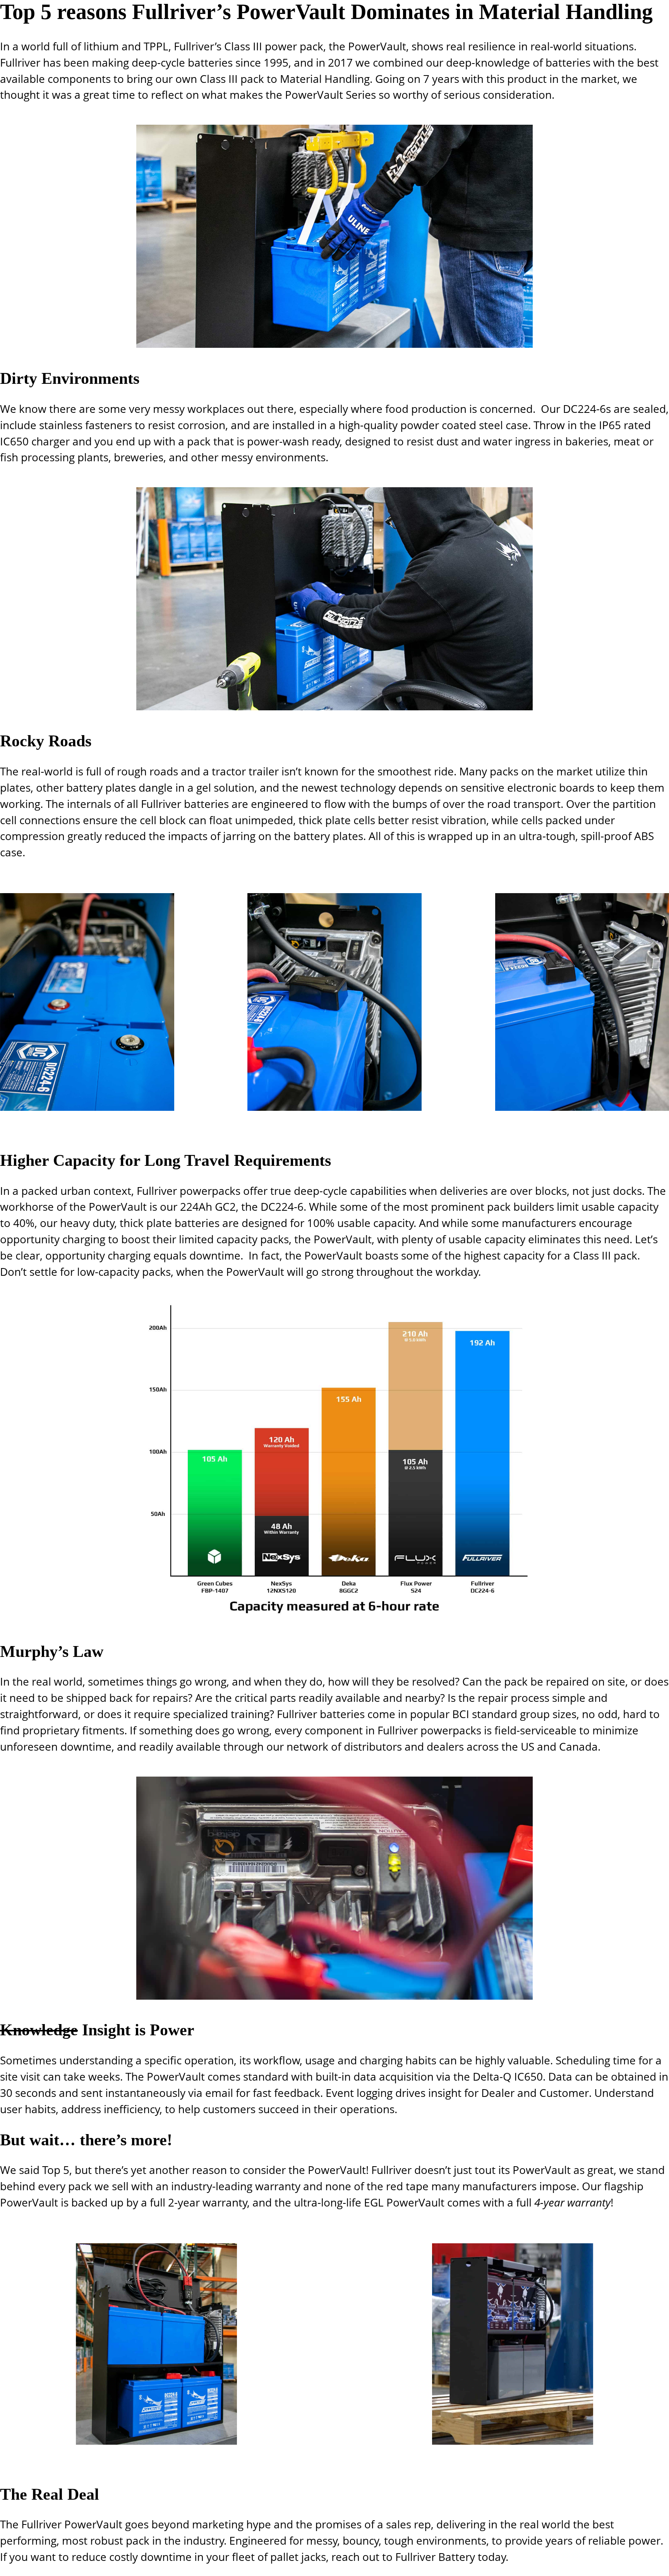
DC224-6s (587, 409)
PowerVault (377, 46)
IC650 (14, 441)
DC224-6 (282, 1206)
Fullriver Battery (435, 2557)
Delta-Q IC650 (508, 2076)
